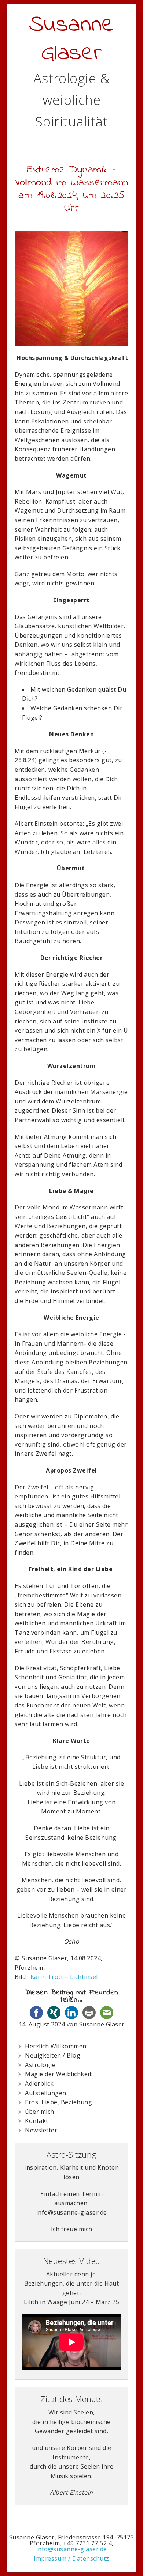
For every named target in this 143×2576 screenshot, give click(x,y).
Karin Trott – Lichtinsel (64, 1977)
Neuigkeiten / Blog (53, 2055)
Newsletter (41, 2130)
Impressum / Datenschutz (71, 2558)
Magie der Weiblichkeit (58, 2074)
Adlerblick (39, 2083)
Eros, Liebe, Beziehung (58, 2102)
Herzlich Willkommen (56, 2046)
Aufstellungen (46, 2093)
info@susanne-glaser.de (72, 2549)
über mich (40, 2112)
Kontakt (37, 2121)
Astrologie (40, 2065)
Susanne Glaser (72, 39)
